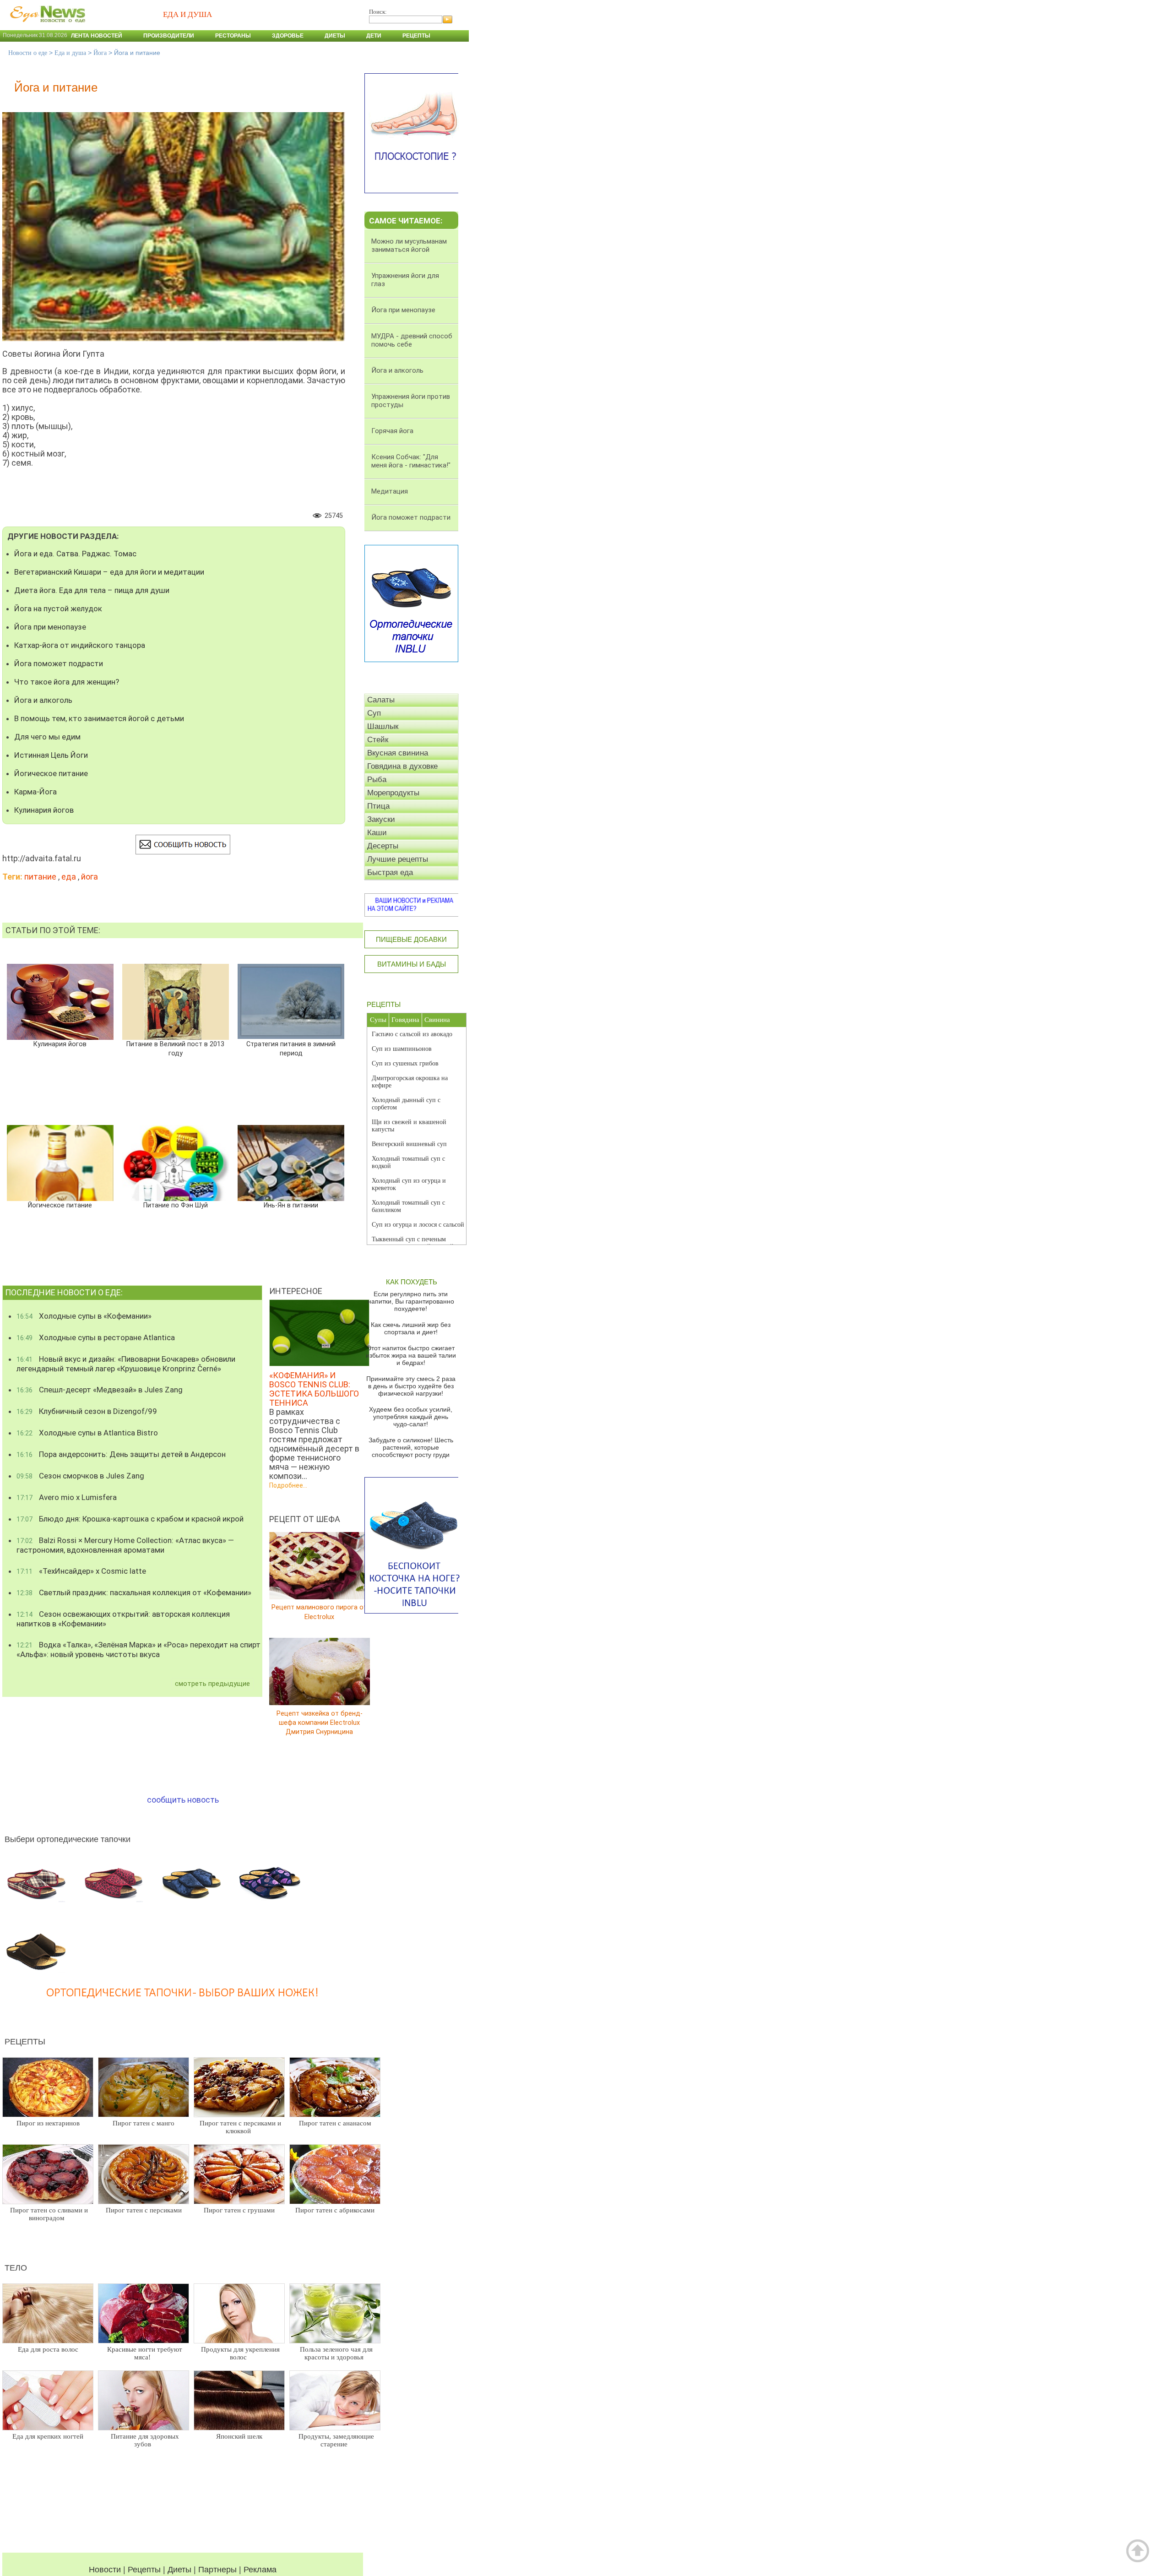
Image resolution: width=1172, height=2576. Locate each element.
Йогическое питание (51, 773)
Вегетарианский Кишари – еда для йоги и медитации (109, 572)
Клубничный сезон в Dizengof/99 (87, 1411)
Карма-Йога (35, 792)
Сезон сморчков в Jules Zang (80, 1476)
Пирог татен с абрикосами (335, 2210)
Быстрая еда (390, 872)
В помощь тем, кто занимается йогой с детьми (99, 718)
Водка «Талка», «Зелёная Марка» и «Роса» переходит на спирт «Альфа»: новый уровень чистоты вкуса (138, 1649)
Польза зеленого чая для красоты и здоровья (336, 2353)
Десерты (383, 846)
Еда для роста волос (48, 2349)
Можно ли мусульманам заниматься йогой (409, 245)
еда (69, 877)
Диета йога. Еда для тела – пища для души (92, 590)
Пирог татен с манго (144, 2123)
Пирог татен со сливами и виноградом (49, 2214)
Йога (100, 53)
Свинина (437, 1020)
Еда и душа (70, 53)
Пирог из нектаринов (48, 2123)
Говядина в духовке (402, 766)
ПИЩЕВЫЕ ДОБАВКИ (411, 939)
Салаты (381, 700)
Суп (374, 713)
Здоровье (288, 36)
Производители (169, 36)
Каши (377, 833)
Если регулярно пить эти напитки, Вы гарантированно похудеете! (411, 1301)
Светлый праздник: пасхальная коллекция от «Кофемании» (134, 1592)
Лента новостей (97, 36)
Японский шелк (239, 2436)
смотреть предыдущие (212, 1684)
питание (40, 877)
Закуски (381, 819)
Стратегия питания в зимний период (291, 1049)
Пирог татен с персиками (144, 2210)
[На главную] (46, 27)
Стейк (378, 740)
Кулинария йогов (44, 810)
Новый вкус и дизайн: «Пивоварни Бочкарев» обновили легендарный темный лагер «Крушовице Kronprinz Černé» (126, 1364)
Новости (105, 2570)
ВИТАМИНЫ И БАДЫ (412, 964)
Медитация (390, 491)
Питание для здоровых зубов (145, 2440)
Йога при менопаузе (50, 627)
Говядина (405, 1020)
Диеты (335, 36)
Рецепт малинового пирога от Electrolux (319, 1612)
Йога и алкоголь (43, 700)
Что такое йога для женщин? (67, 682)
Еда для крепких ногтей (48, 2436)
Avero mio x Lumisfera (67, 1497)
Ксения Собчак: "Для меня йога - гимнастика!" (411, 461)
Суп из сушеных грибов (405, 1063)
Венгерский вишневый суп (409, 1144)
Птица (378, 806)
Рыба (377, 780)
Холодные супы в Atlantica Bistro (87, 1433)
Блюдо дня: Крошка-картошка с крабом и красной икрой (130, 1519)
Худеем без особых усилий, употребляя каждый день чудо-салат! (411, 1417)
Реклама (260, 2570)
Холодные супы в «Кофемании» (84, 1316)
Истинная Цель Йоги (51, 755)
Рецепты (416, 36)
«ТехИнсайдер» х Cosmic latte (81, 1571)
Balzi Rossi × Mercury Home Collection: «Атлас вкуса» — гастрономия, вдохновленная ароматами (125, 1545)
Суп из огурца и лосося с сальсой (418, 1225)
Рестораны (233, 36)
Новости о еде (28, 53)
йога (90, 877)
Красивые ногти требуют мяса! (145, 2353)
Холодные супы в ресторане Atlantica (96, 1337)
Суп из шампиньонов (402, 1049)
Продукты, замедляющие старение (336, 2440)
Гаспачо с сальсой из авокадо (412, 1034)
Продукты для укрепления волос (240, 2353)
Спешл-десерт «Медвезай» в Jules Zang (100, 1390)
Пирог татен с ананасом (335, 2123)
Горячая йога (392, 431)
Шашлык (383, 726)
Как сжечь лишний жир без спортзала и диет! (411, 1328)
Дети (374, 36)
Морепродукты (393, 793)
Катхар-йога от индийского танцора (80, 645)
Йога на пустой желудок (58, 609)
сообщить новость (183, 1800)
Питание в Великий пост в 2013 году (175, 1049)
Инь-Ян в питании (291, 1205)
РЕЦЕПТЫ (384, 1004)
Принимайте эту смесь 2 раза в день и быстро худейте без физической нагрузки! (411, 1386)
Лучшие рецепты (398, 859)
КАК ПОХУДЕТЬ (412, 1282)
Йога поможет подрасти (59, 663)
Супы (378, 1020)
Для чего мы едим (47, 737)
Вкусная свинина (398, 753)
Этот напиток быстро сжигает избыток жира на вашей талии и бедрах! (411, 1355)
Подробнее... (288, 1485)
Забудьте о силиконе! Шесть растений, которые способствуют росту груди (411, 1447)
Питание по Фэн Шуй (176, 1205)
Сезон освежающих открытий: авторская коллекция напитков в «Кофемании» (123, 1619)
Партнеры (217, 2570)
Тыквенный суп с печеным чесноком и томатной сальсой (413, 1243)
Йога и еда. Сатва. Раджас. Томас (75, 554)
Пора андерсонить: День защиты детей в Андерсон (121, 1454)
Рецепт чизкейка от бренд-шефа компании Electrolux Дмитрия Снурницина (320, 1722)
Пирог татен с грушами (239, 2210)
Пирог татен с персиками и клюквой (240, 2127)
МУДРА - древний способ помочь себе (412, 340)
